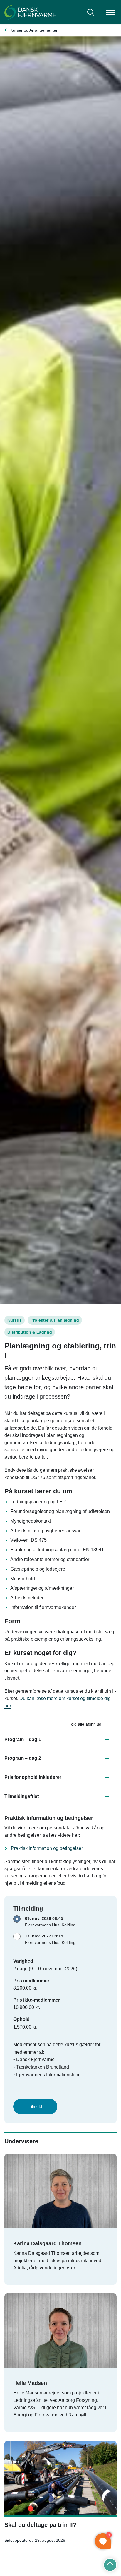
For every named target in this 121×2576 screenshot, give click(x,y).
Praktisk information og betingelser (47, 1848)
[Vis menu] (110, 12)
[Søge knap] (91, 12)
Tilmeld (35, 2106)
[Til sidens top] (110, 2565)
